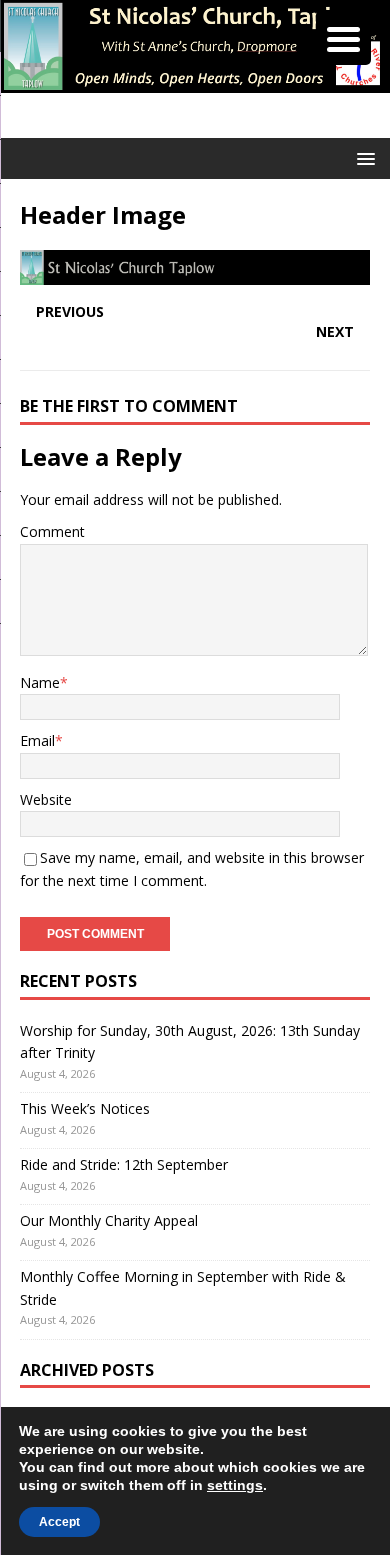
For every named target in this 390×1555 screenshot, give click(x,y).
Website (46, 799)
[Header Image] (195, 273)
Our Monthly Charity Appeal (109, 1220)
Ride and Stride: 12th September (124, 1164)
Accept (59, 1522)
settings (235, 1485)
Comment (52, 531)
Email (37, 740)
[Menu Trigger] (343, 37)
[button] (362, 157)
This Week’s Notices (85, 1108)
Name (40, 682)
